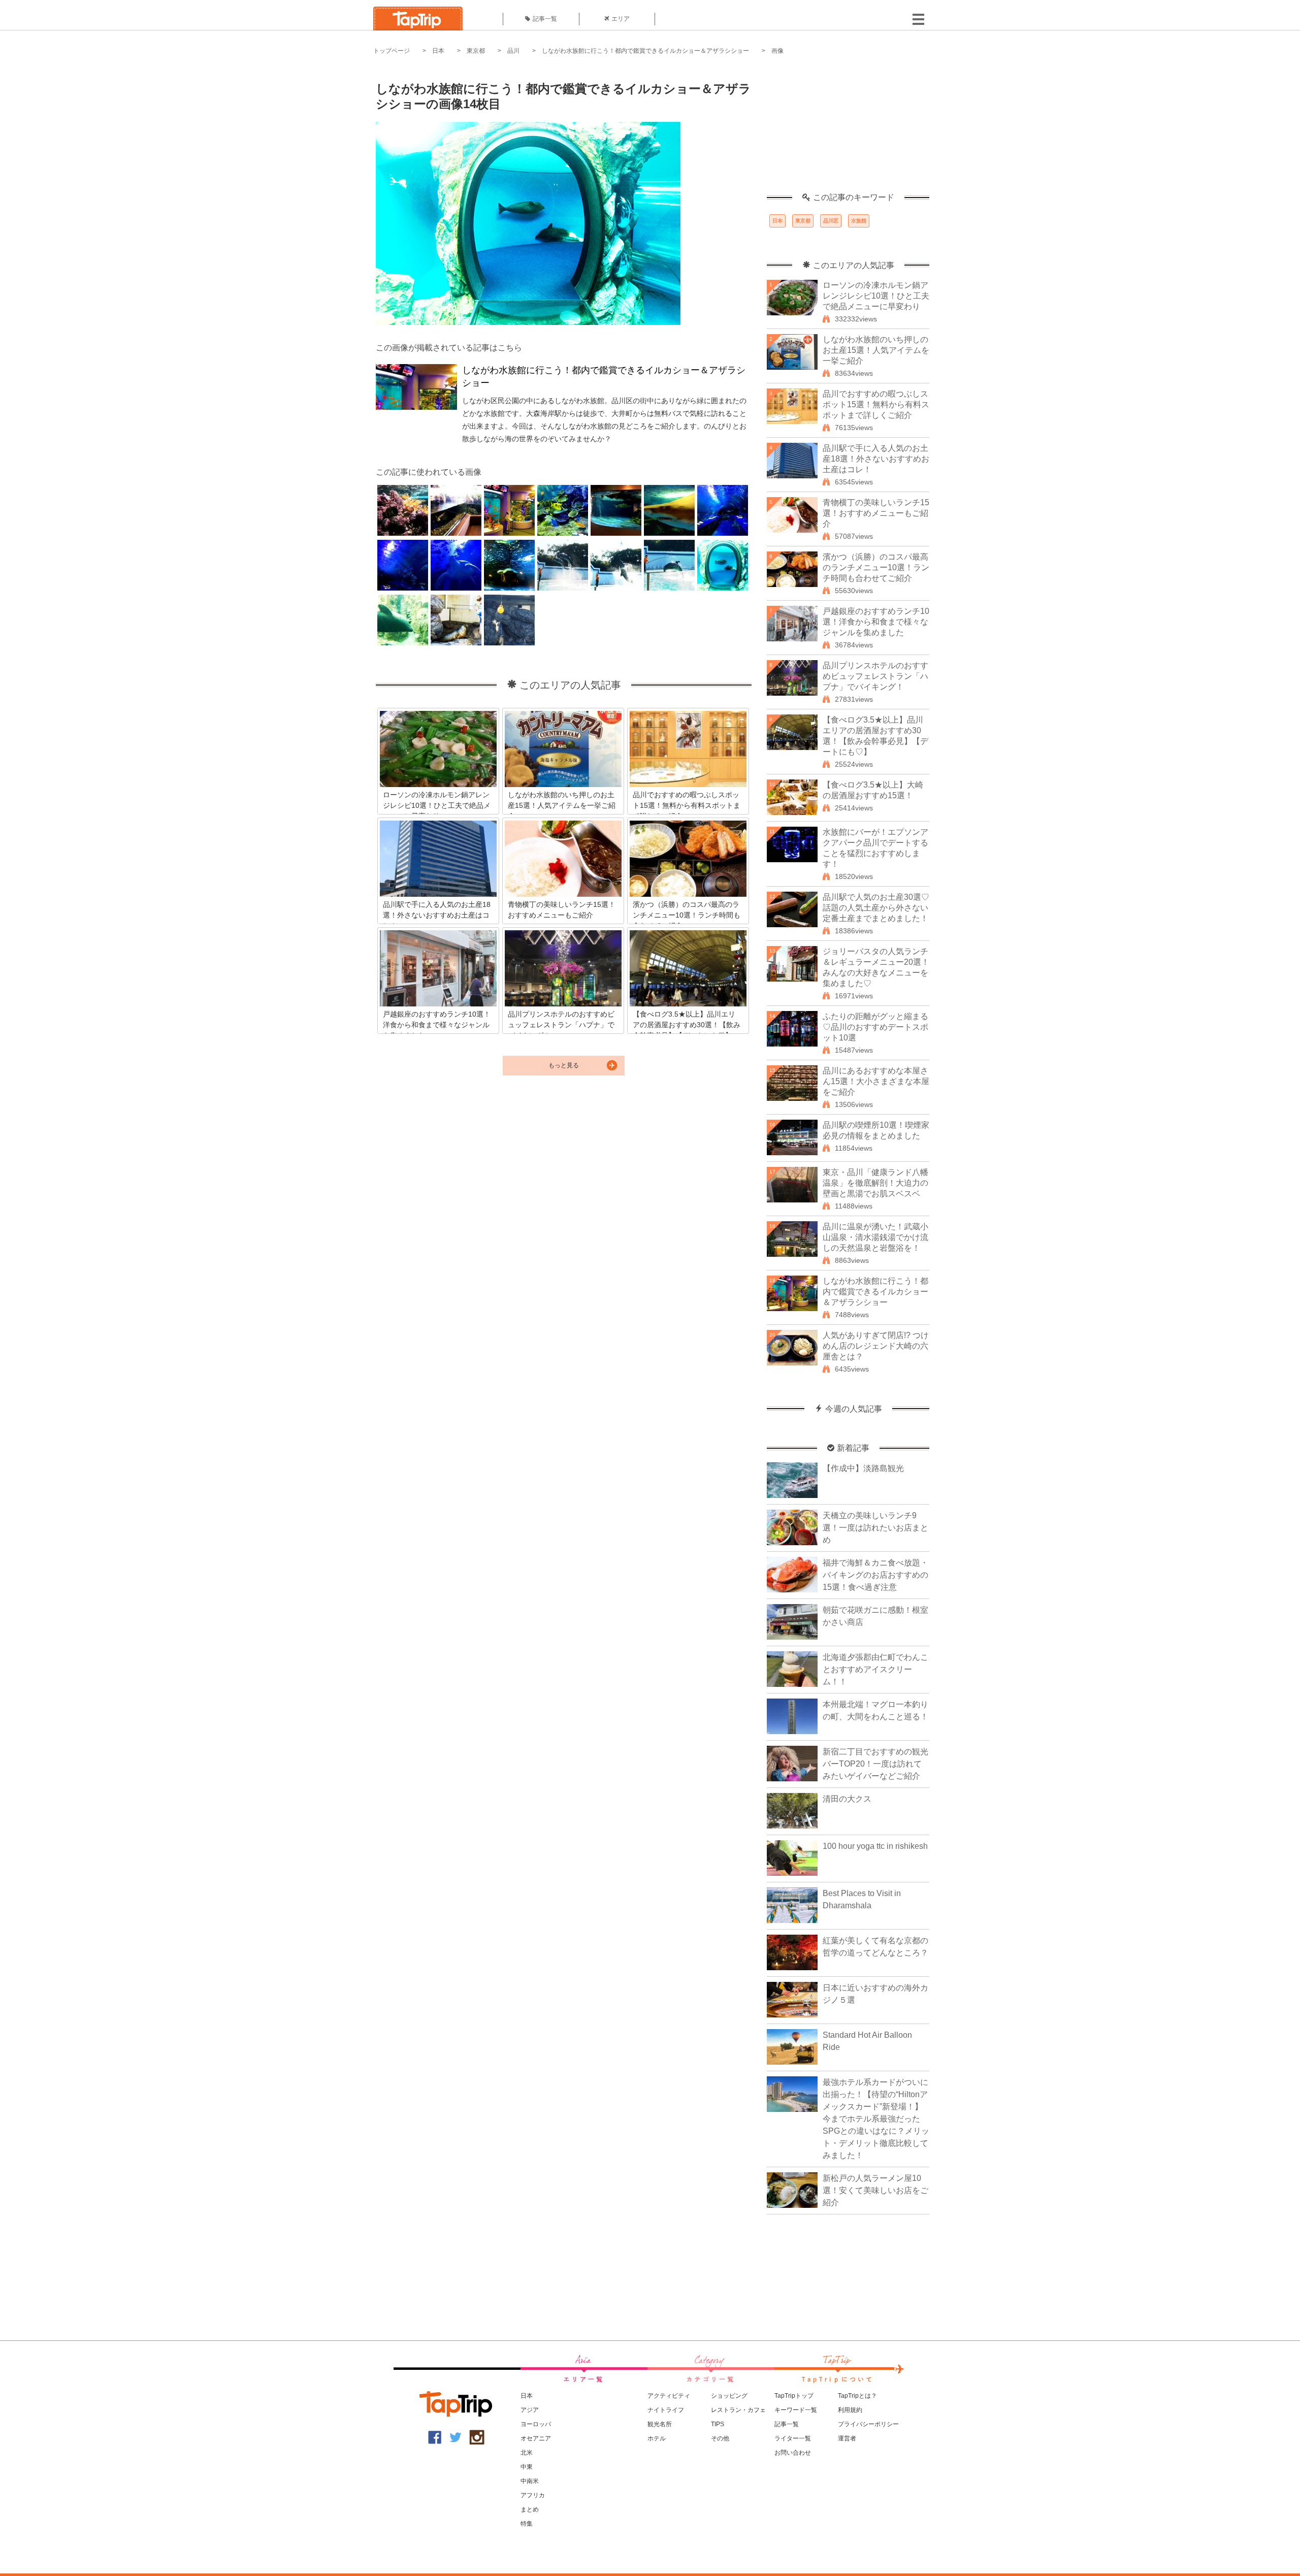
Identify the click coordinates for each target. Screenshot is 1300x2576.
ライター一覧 (793, 2438)
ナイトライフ (666, 2410)
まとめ (530, 2509)
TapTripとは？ (857, 2396)
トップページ (392, 51)
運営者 (847, 2438)
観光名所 (660, 2424)
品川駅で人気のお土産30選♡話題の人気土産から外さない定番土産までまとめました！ (876, 908)
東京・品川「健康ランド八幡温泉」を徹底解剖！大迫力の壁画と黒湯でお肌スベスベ (875, 1183)
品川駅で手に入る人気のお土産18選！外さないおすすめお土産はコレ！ (876, 459)
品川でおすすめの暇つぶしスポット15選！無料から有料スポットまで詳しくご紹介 (876, 404)
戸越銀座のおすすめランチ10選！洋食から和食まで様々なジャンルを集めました (876, 622)
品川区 (831, 221)
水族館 (859, 221)
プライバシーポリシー (868, 2424)
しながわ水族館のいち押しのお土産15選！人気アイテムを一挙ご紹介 (876, 350)
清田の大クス (847, 1799)
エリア (621, 19)
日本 (438, 51)
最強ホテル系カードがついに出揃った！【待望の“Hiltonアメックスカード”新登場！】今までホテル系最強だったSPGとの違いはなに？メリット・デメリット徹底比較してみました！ (876, 2119)
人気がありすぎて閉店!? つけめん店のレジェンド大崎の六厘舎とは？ (876, 1346)
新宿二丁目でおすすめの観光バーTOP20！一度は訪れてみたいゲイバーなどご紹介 (875, 1764)
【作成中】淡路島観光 (863, 1468)
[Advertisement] (848, 129)
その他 (720, 2438)
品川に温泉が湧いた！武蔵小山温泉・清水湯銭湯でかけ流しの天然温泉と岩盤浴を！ (875, 1237)
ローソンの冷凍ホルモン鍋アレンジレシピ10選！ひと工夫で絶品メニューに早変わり (876, 296)
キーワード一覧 (796, 2410)
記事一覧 (545, 19)
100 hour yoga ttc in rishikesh (875, 1846)
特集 (527, 2524)
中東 (527, 2467)
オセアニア (536, 2438)
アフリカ (533, 2495)
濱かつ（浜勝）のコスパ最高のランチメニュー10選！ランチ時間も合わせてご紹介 (876, 567)
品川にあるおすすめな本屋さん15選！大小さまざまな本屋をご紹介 (876, 1081)
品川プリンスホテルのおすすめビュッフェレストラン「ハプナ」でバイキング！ (875, 676)
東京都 (476, 51)
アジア (530, 2410)
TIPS (718, 2424)
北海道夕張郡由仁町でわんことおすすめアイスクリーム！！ (875, 1669)
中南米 (530, 2481)
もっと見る (564, 1065)
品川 (513, 51)
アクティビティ (669, 2396)
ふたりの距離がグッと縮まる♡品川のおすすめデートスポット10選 (875, 1027)
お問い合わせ (793, 2453)
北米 (527, 2453)
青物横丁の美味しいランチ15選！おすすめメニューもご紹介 (876, 513)
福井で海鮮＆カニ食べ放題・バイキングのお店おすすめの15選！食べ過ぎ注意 (875, 1575)
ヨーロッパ (536, 2424)
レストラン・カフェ (738, 2410)
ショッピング (729, 2396)
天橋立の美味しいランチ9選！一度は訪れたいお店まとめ (875, 1528)
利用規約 (850, 2410)
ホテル (657, 2438)
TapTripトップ (794, 2396)
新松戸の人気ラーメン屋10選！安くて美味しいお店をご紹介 (875, 2190)
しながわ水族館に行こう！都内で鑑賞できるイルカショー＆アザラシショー (645, 51)
